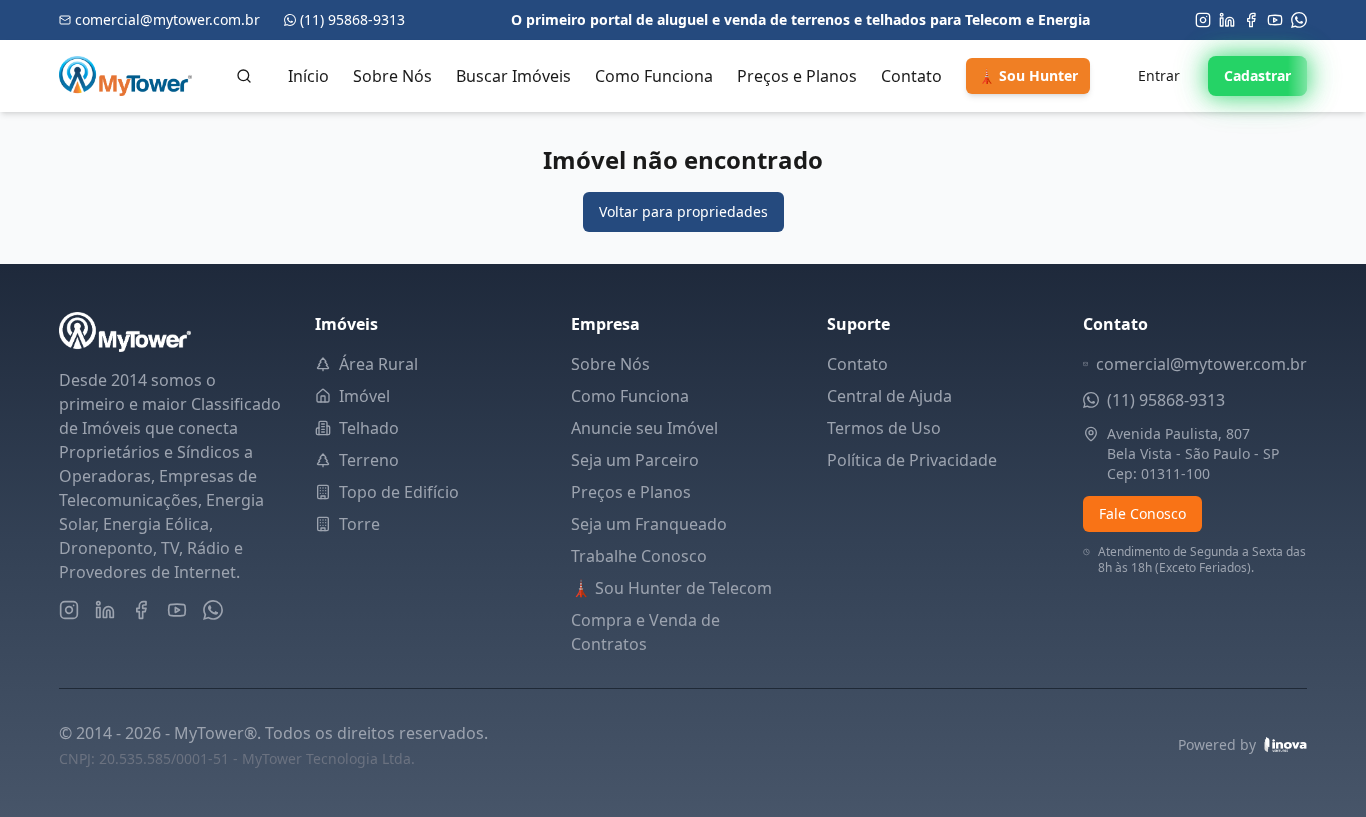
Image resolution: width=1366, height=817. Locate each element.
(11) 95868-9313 (1166, 400)
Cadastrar (1257, 75)
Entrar (1159, 75)
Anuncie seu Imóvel (644, 428)
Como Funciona (654, 76)
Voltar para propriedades (683, 211)
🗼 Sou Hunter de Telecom (671, 588)
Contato (911, 76)
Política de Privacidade (912, 460)
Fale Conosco (1142, 513)
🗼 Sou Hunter (1028, 75)
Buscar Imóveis (513, 76)
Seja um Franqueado (649, 524)
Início (308, 76)
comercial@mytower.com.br (1201, 364)
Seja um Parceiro (635, 460)
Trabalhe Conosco (639, 556)
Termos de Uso (884, 428)
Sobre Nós (392, 76)
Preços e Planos (797, 76)
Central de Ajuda (889, 396)
